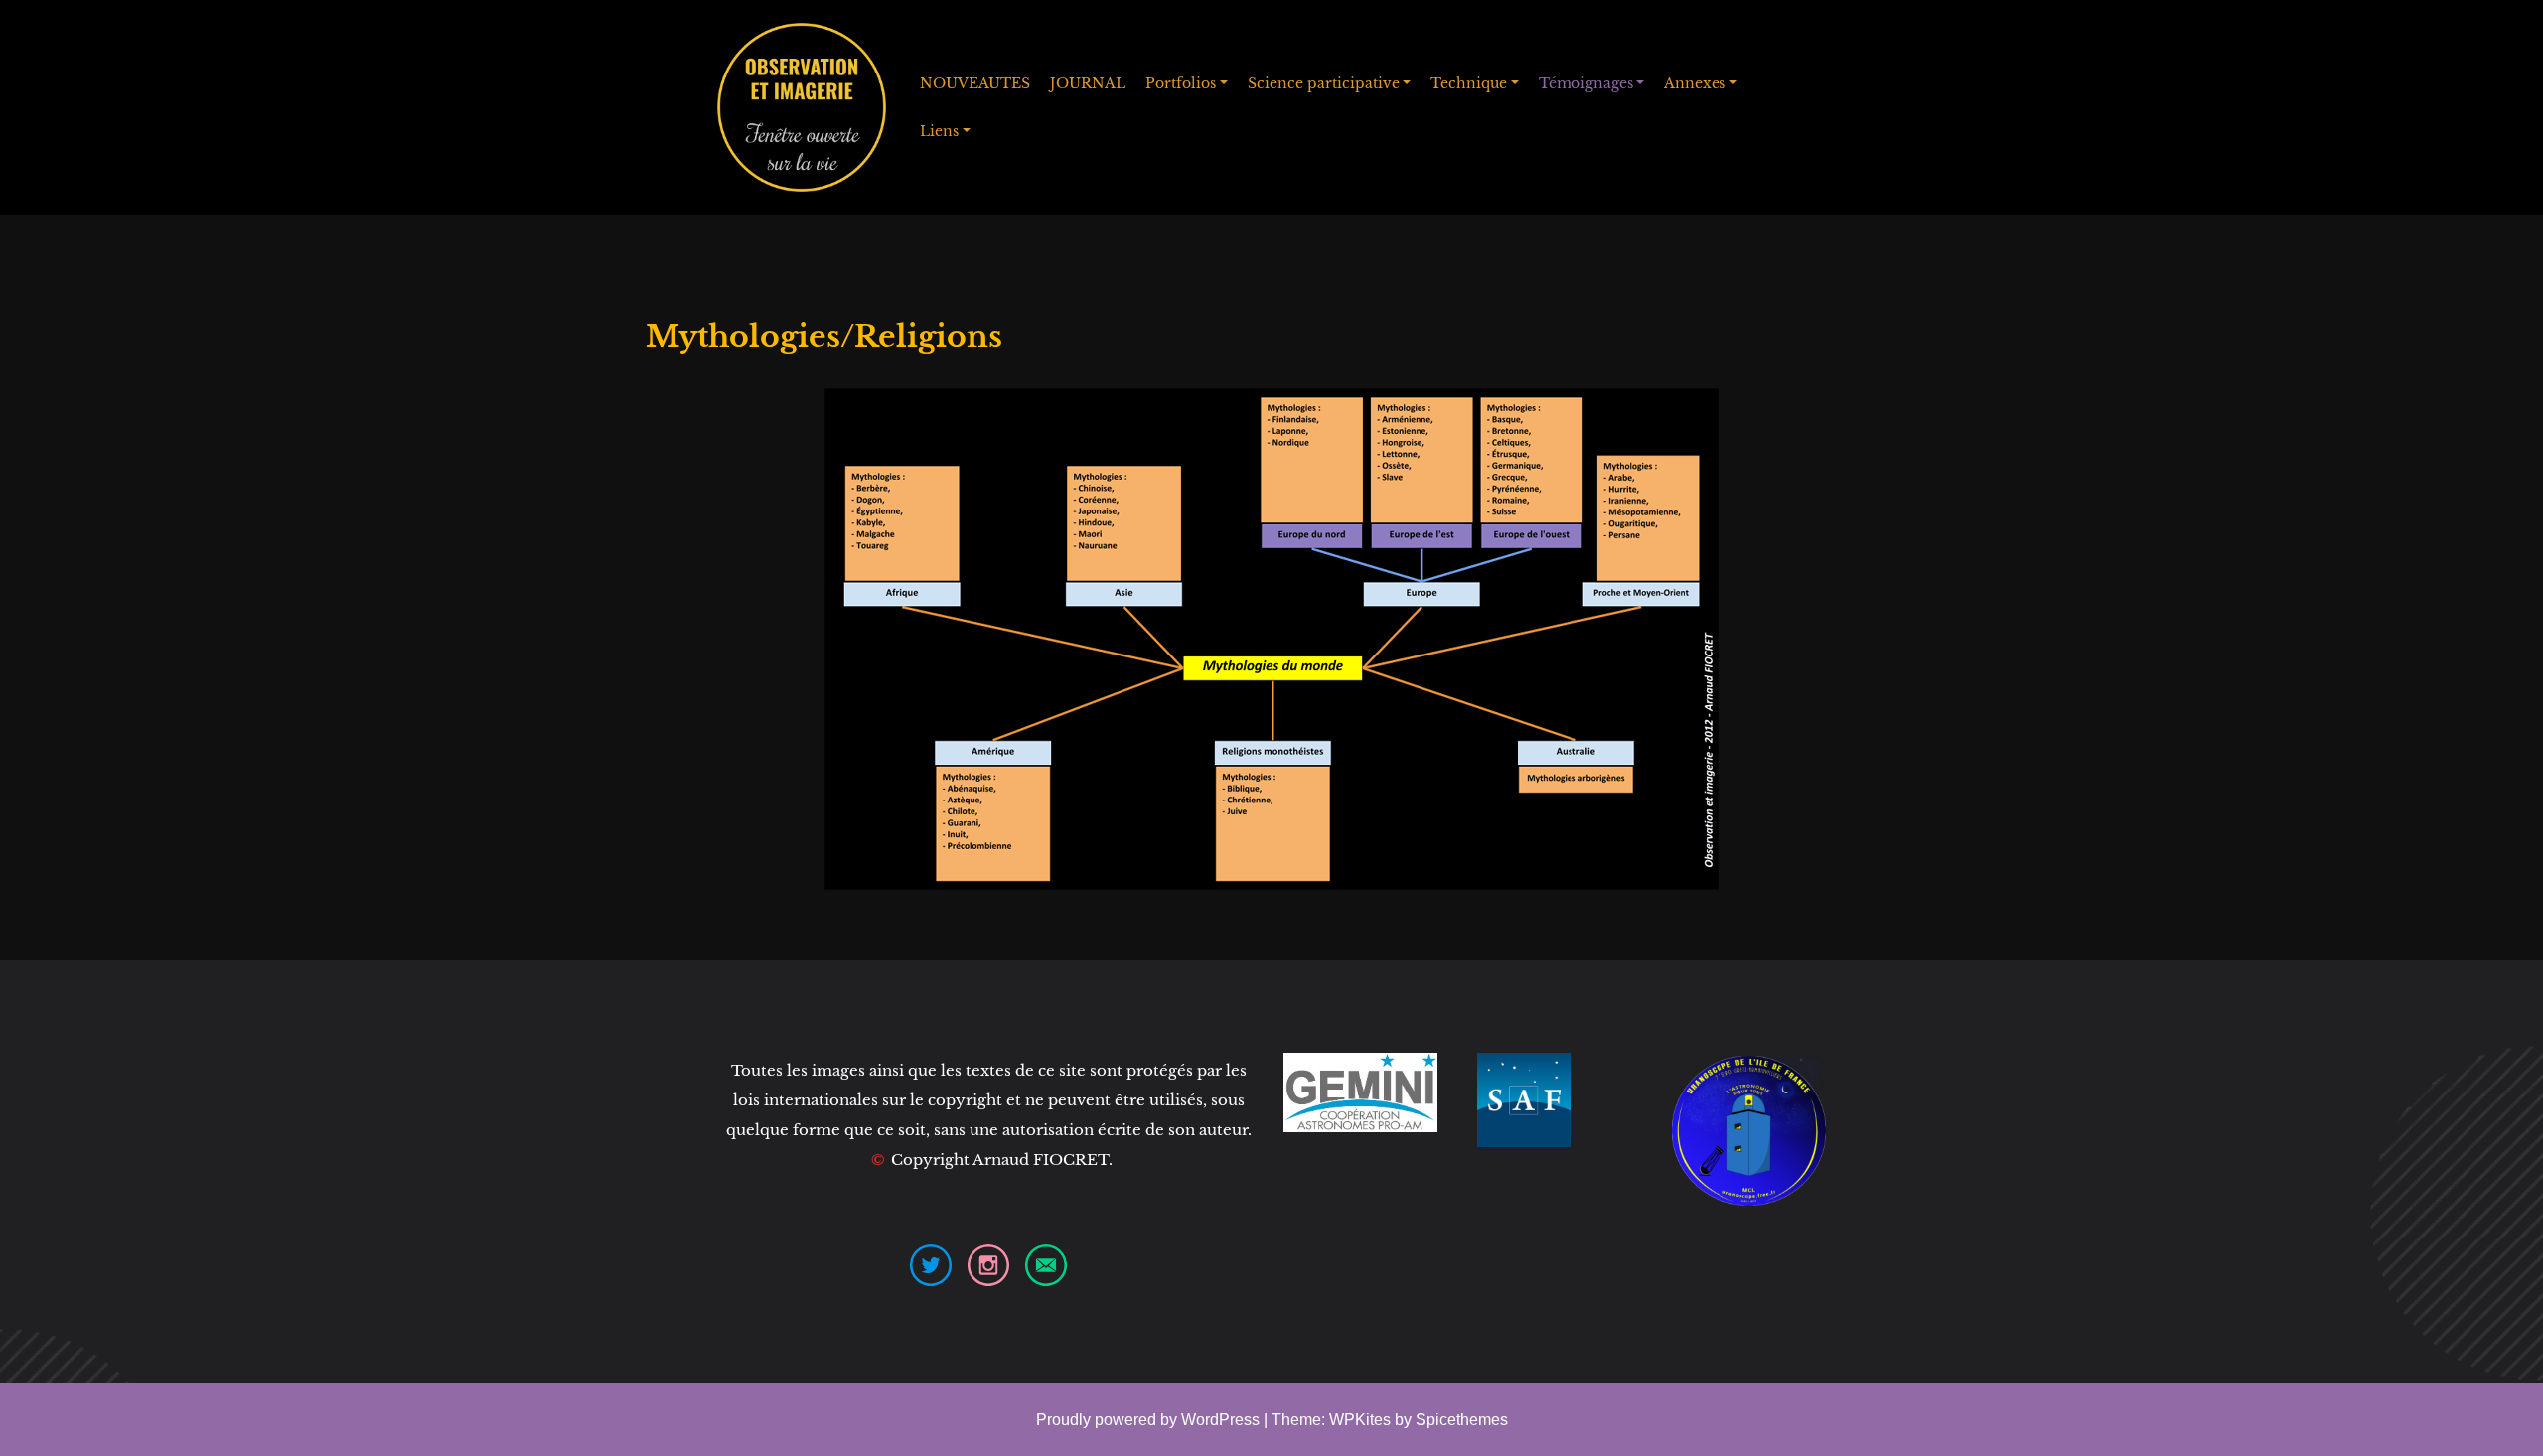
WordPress (1220, 1420)
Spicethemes (1462, 1420)
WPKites (1362, 1420)
